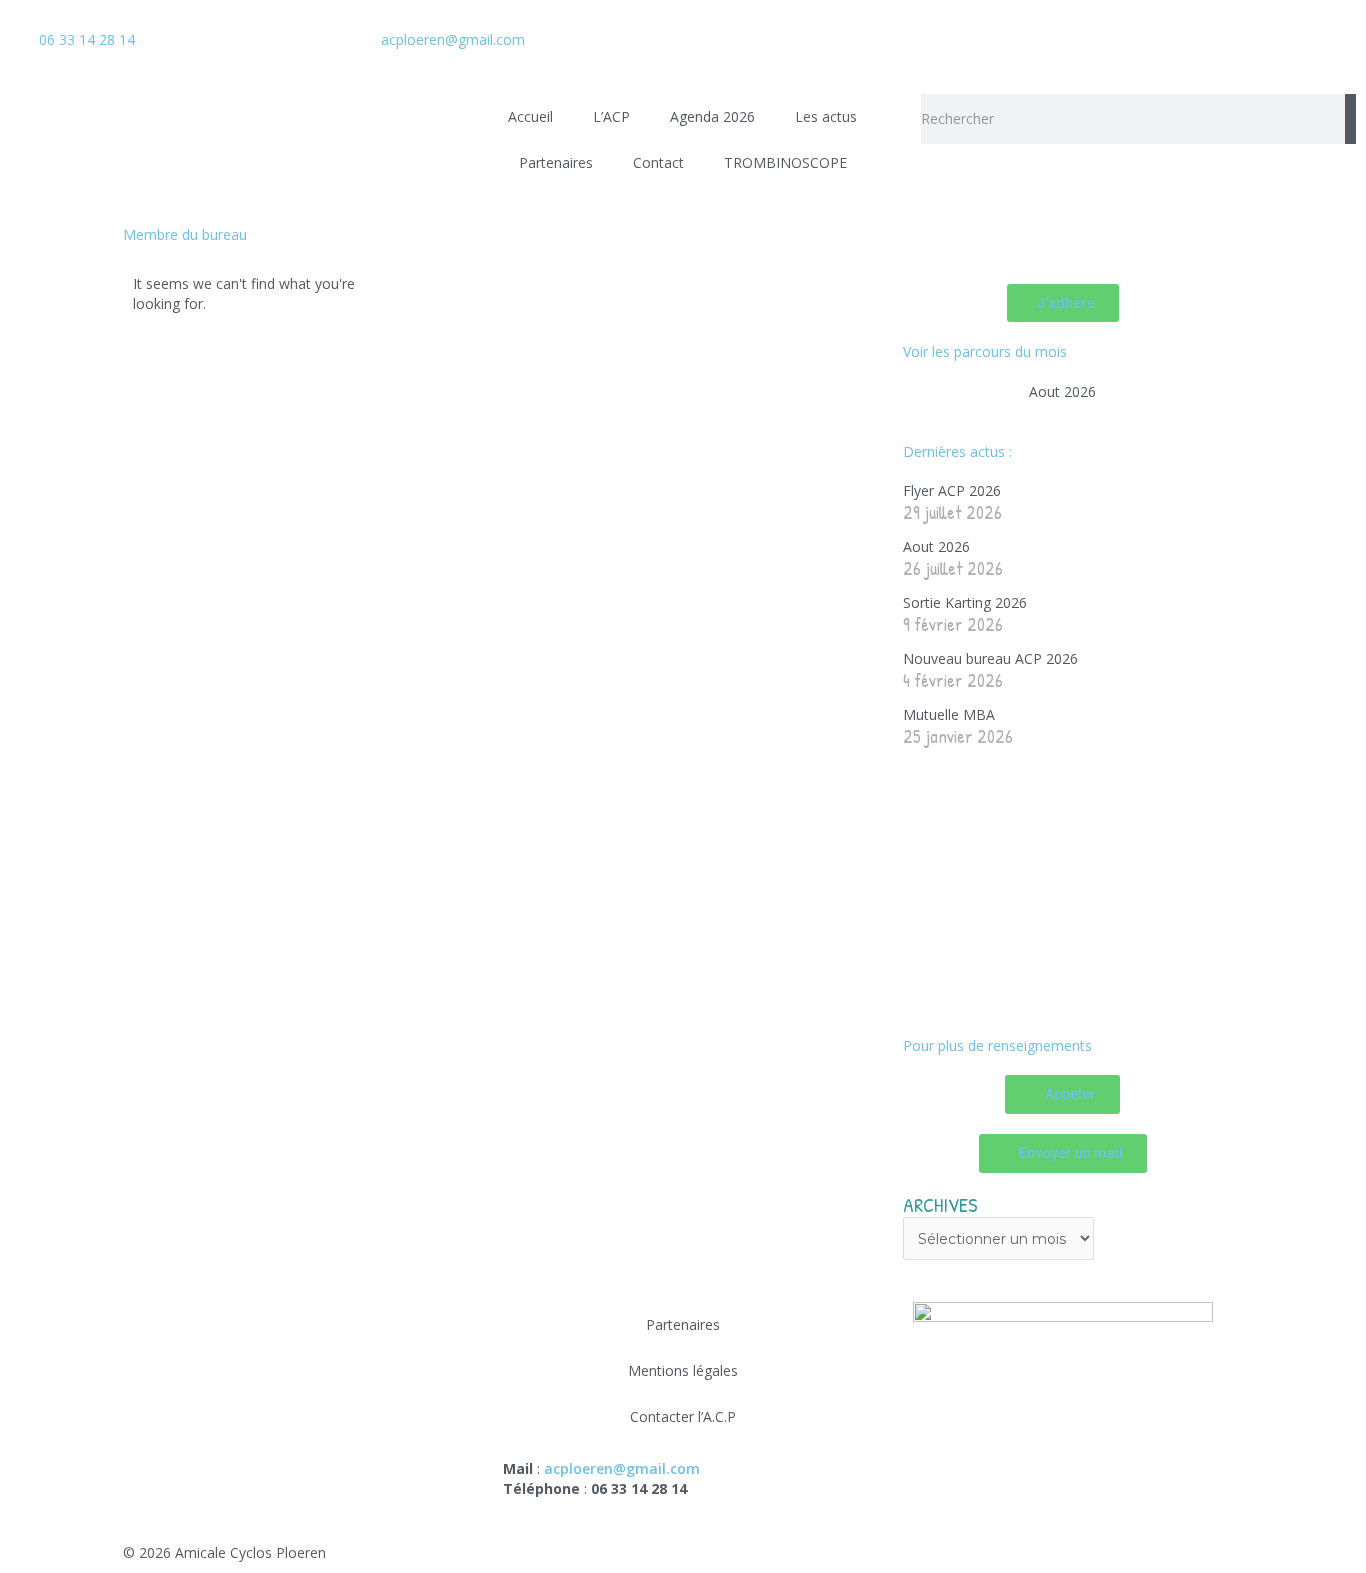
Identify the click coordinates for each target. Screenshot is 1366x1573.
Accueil (530, 116)
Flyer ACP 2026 (952, 490)
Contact (658, 162)
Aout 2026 (1062, 391)
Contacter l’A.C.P (683, 1416)
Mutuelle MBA (949, 714)
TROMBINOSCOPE (785, 162)
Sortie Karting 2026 (965, 602)
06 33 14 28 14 (87, 39)
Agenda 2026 (712, 116)
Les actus (826, 116)
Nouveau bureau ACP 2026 (990, 658)
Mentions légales (683, 1370)
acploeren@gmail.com (453, 39)
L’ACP (611, 116)
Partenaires (556, 162)
